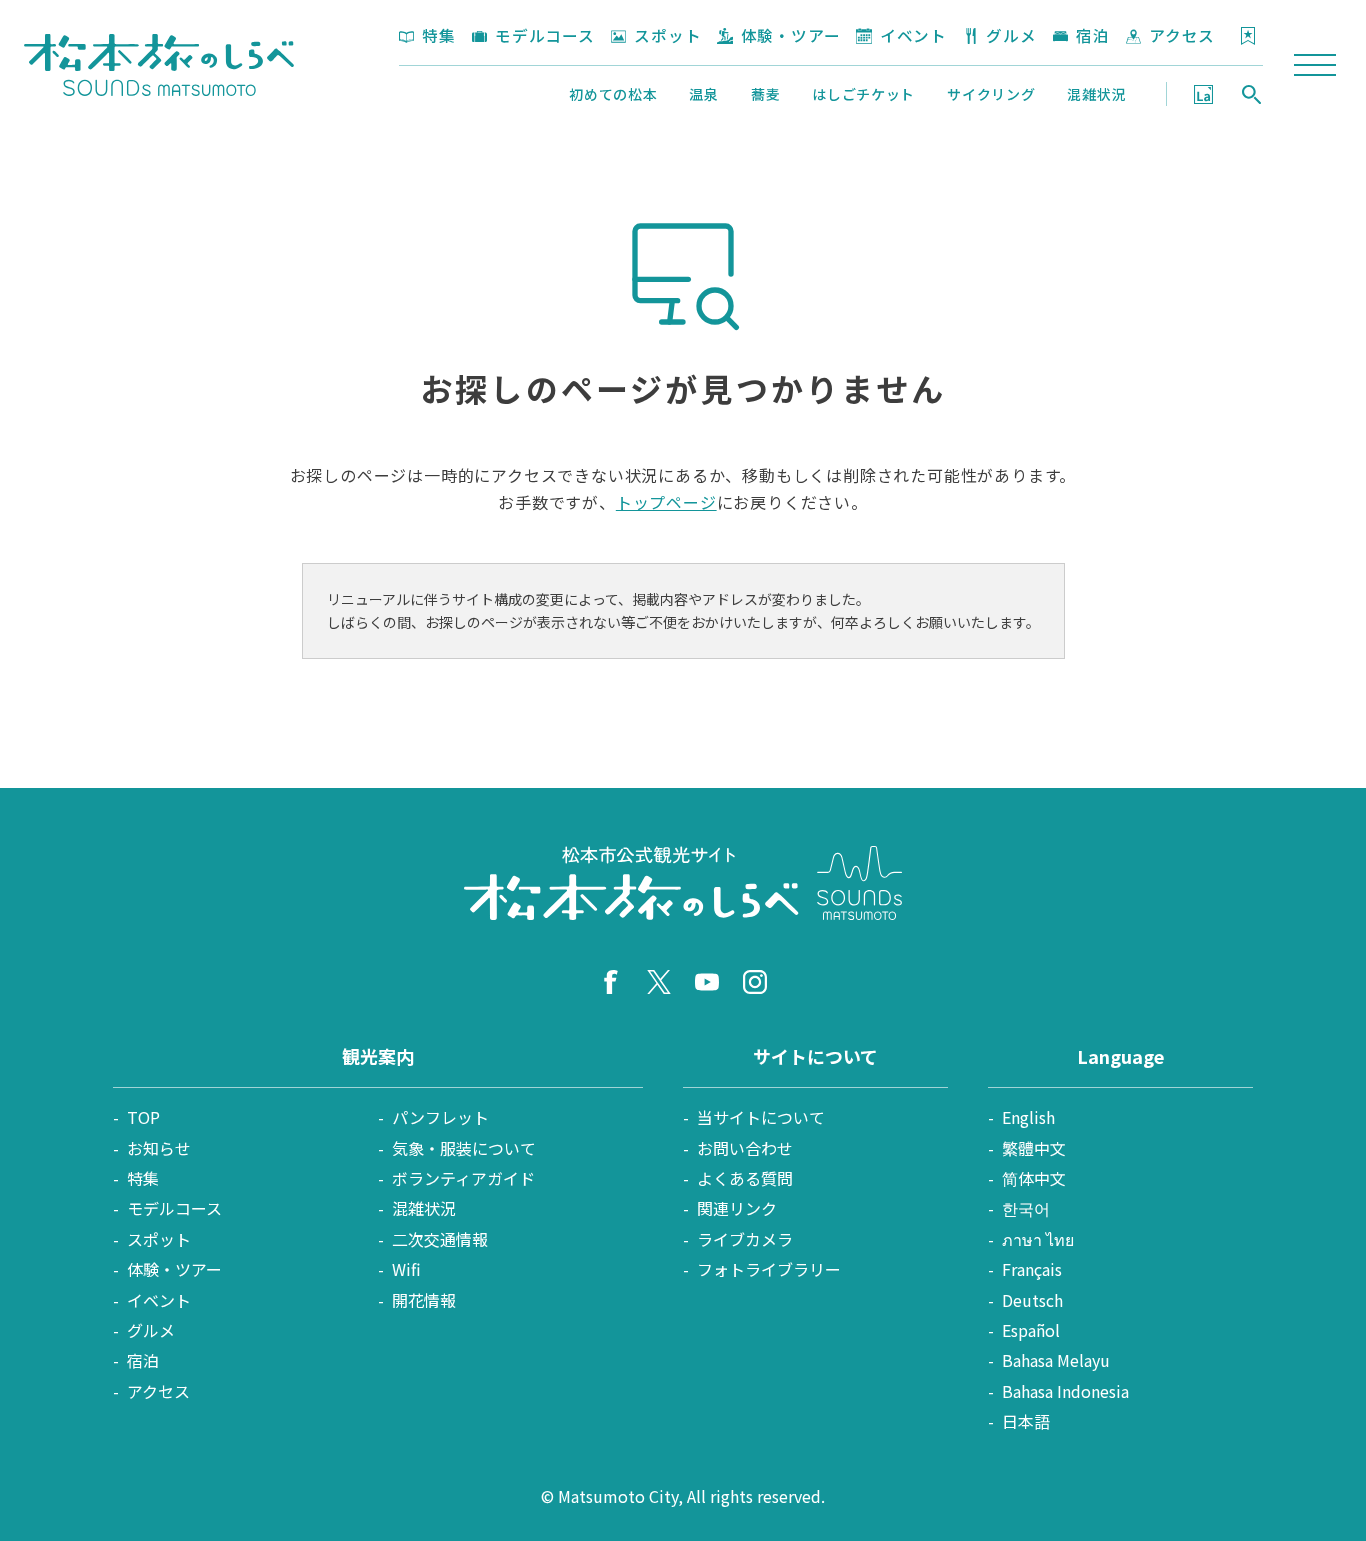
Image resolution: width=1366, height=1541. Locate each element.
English (1028, 1117)
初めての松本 (613, 94)
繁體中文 (1034, 1148)
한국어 (1026, 1208)
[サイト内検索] (1251, 94)
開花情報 (424, 1300)
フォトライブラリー (769, 1269)
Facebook (611, 982)
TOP (143, 1117)
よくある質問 (745, 1178)
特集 (439, 35)
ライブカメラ (745, 1239)
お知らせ (159, 1148)
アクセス (1182, 35)
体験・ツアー (790, 35)
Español (1031, 1330)
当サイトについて (761, 1117)
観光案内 (378, 1056)
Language (1203, 94)
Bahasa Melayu (1056, 1360)
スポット (667, 35)
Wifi (406, 1269)
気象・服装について (464, 1148)
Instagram (755, 982)
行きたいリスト (1248, 36)
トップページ (666, 502)
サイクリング (991, 94)
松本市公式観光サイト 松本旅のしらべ (159, 65)
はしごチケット (863, 94)
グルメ (1011, 35)
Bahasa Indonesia (1065, 1391)
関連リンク (737, 1208)
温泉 (703, 94)
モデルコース (545, 35)
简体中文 (1034, 1178)
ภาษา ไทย (1038, 1239)
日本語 (1026, 1421)
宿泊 (1093, 35)
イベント (913, 35)
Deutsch (1032, 1300)
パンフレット (440, 1117)
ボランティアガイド (463, 1178)
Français (1032, 1269)
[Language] (1203, 94)
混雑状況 (1096, 94)
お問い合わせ (745, 1148)
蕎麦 (765, 94)
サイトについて (815, 1056)
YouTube (707, 982)
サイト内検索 (1251, 94)
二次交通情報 (440, 1239)
